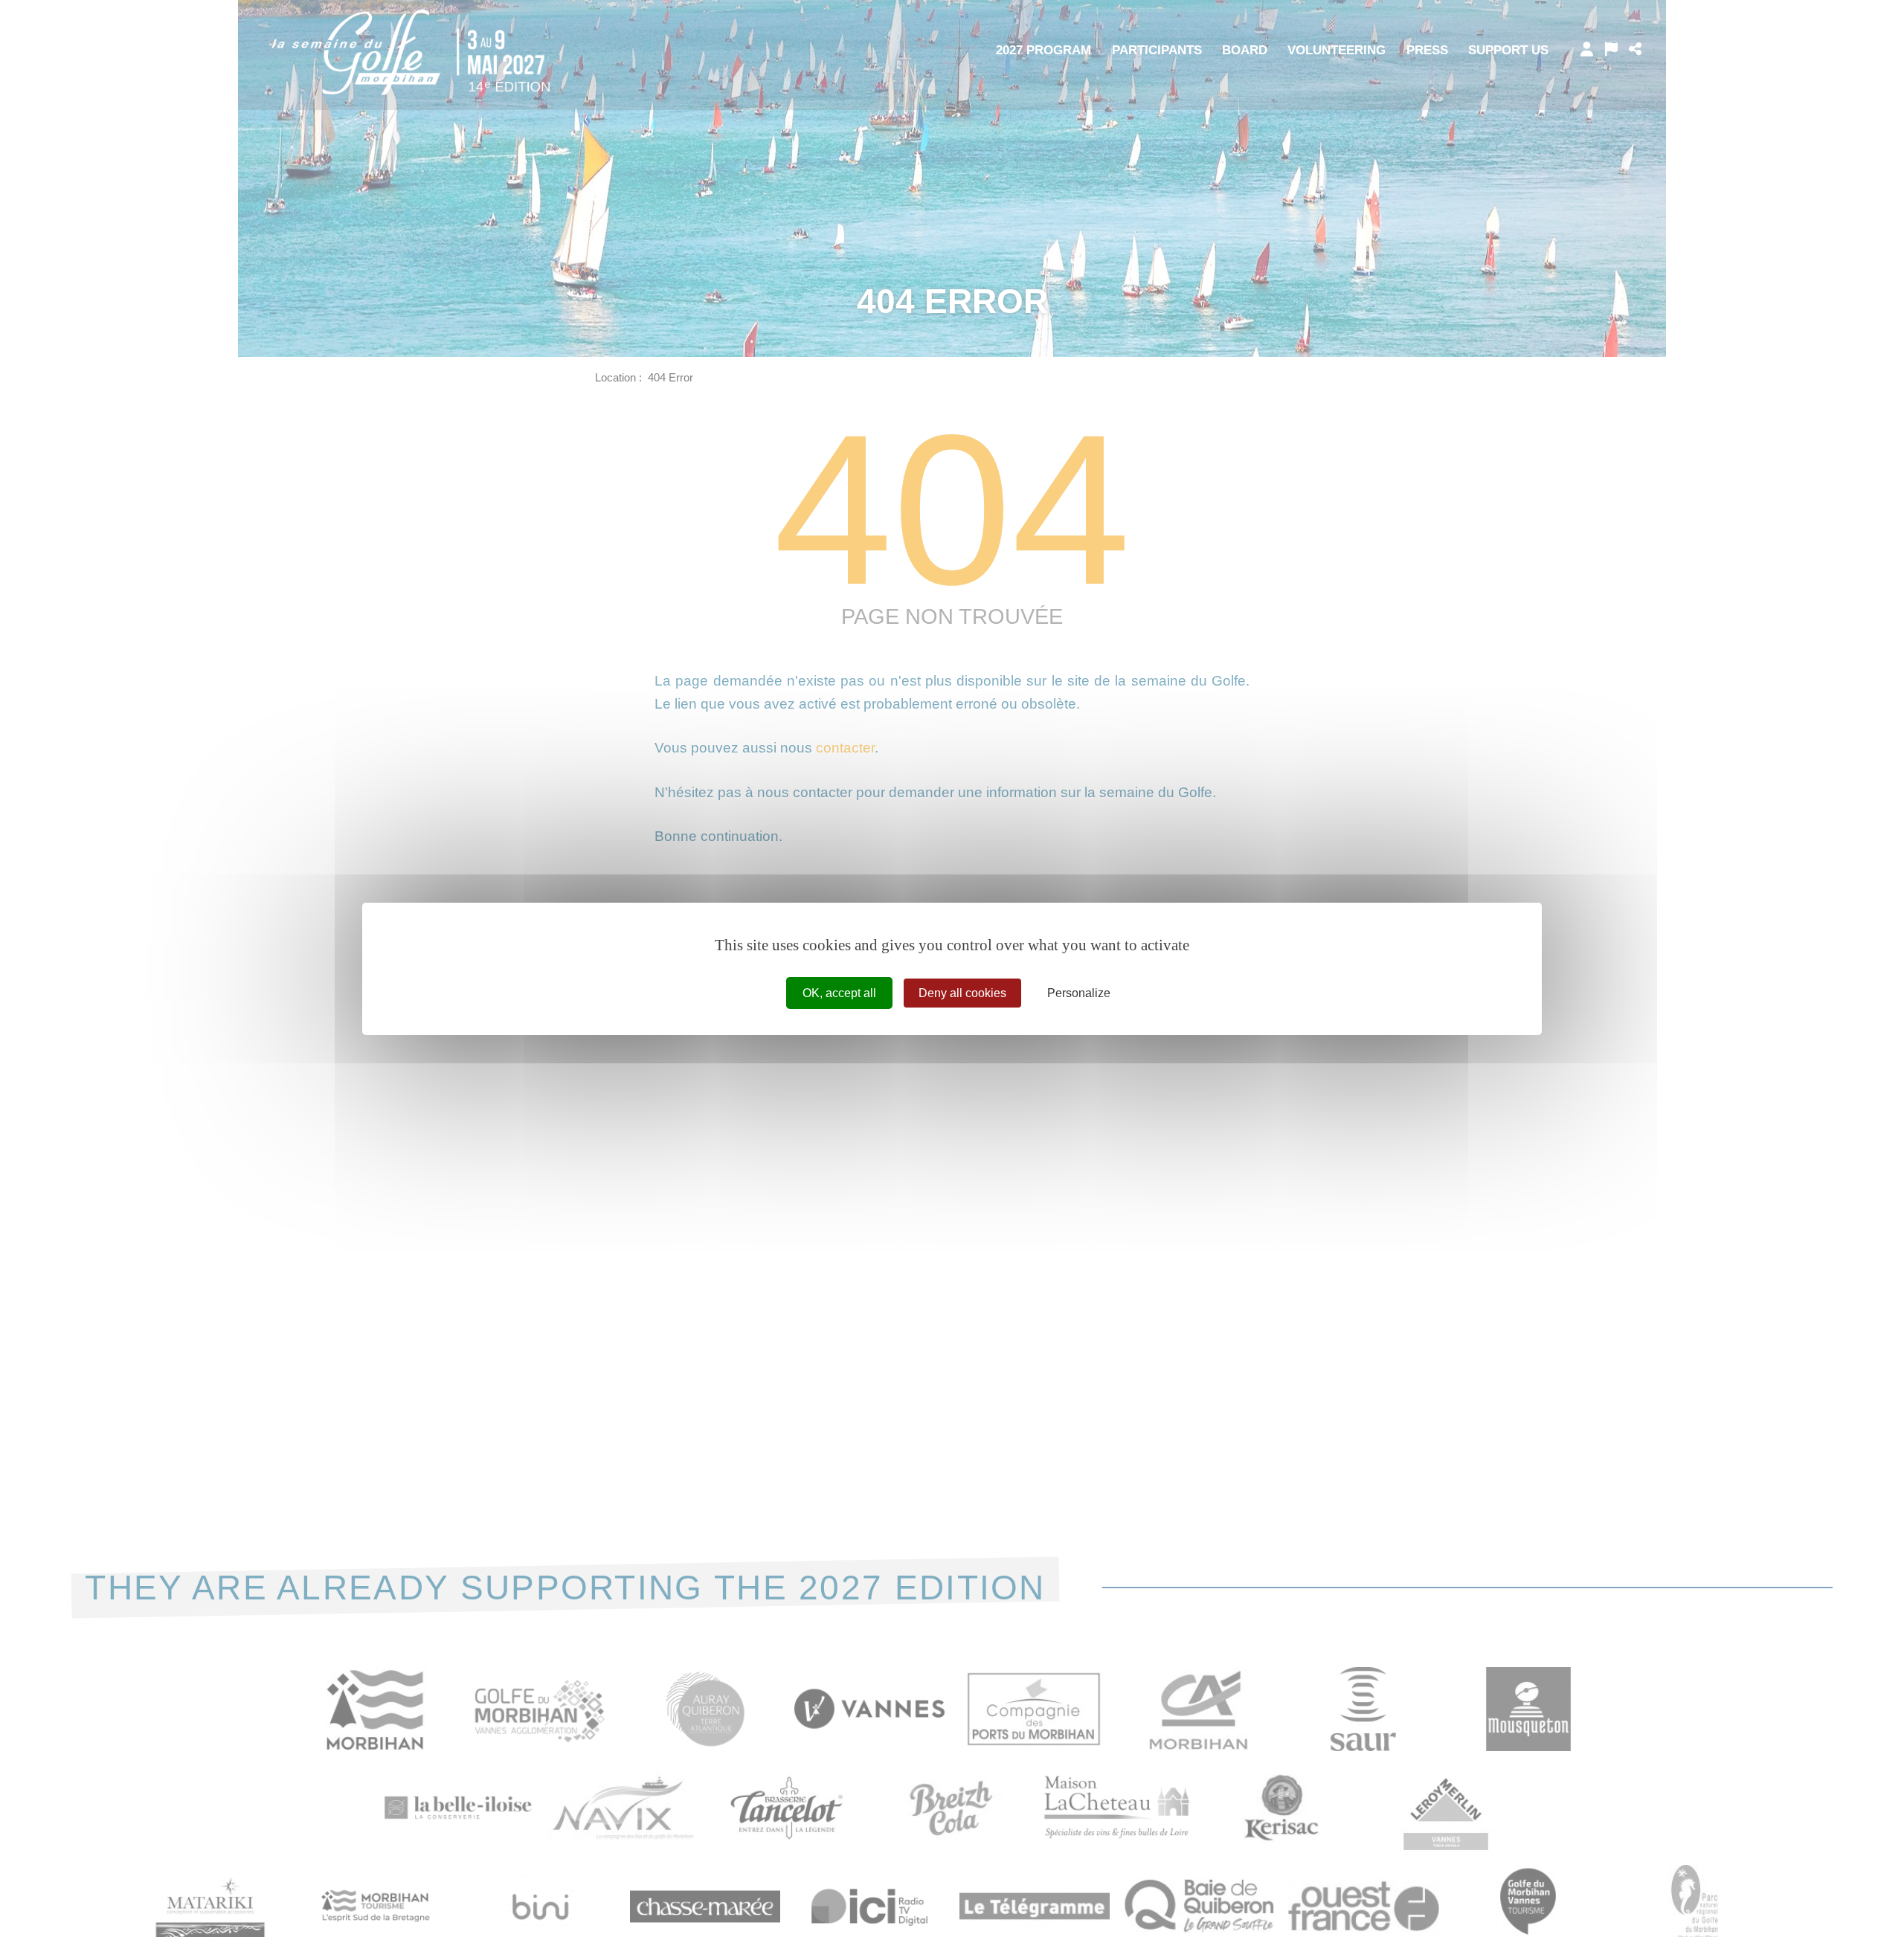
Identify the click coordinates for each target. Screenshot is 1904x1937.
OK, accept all (839, 992)
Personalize (1079, 992)
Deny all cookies (962, 992)
